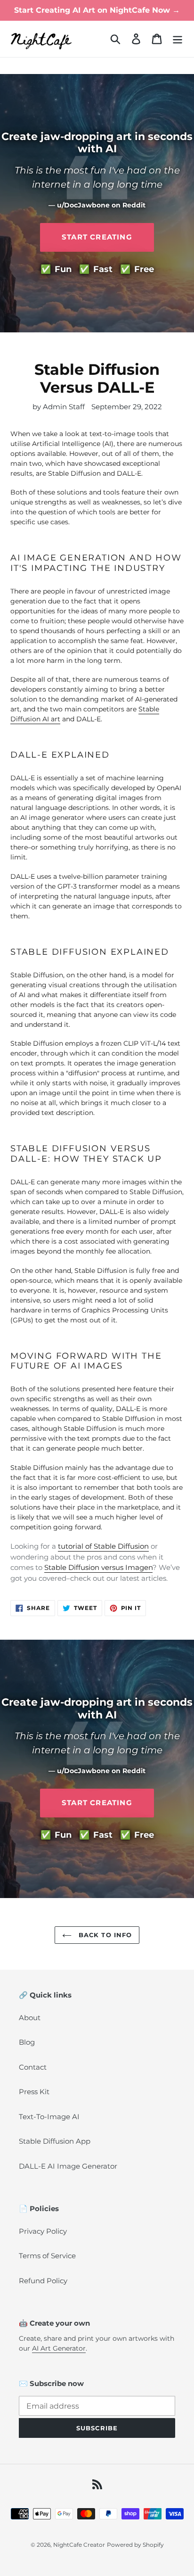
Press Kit (34, 2092)
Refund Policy (43, 2281)
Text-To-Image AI (49, 2117)
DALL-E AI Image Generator (68, 2166)
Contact (33, 2067)
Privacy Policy (43, 2231)
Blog (27, 2042)
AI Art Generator (59, 2348)
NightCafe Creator (79, 2545)
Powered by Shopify (135, 2545)
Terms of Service (47, 2256)
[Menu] (178, 39)
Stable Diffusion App (55, 2141)
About (30, 2018)
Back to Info (104, 1935)
